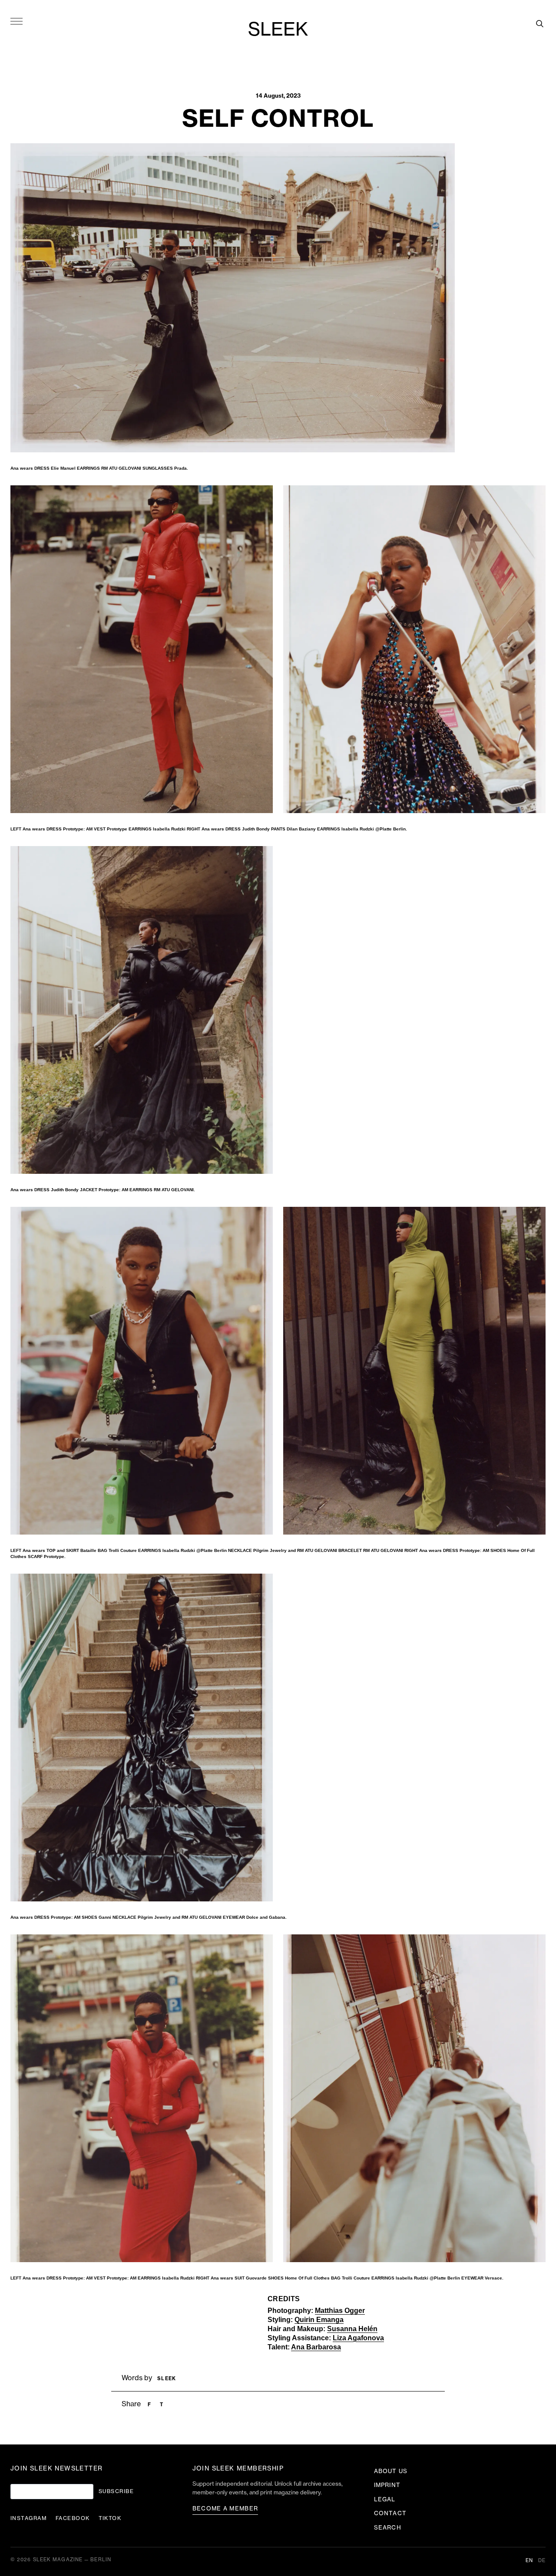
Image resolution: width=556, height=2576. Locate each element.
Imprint (387, 2485)
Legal (385, 2499)
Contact (390, 2513)
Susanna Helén (352, 2329)
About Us (391, 2471)
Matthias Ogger (340, 2311)
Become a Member (225, 2508)
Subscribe (116, 2491)
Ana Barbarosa (316, 2347)
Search (387, 2528)
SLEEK (278, 30)
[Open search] (539, 23)
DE (542, 2561)
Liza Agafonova (358, 2338)
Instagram (29, 2518)
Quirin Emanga (319, 2320)
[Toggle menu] (17, 21)
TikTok (110, 2518)
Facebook (73, 2518)
